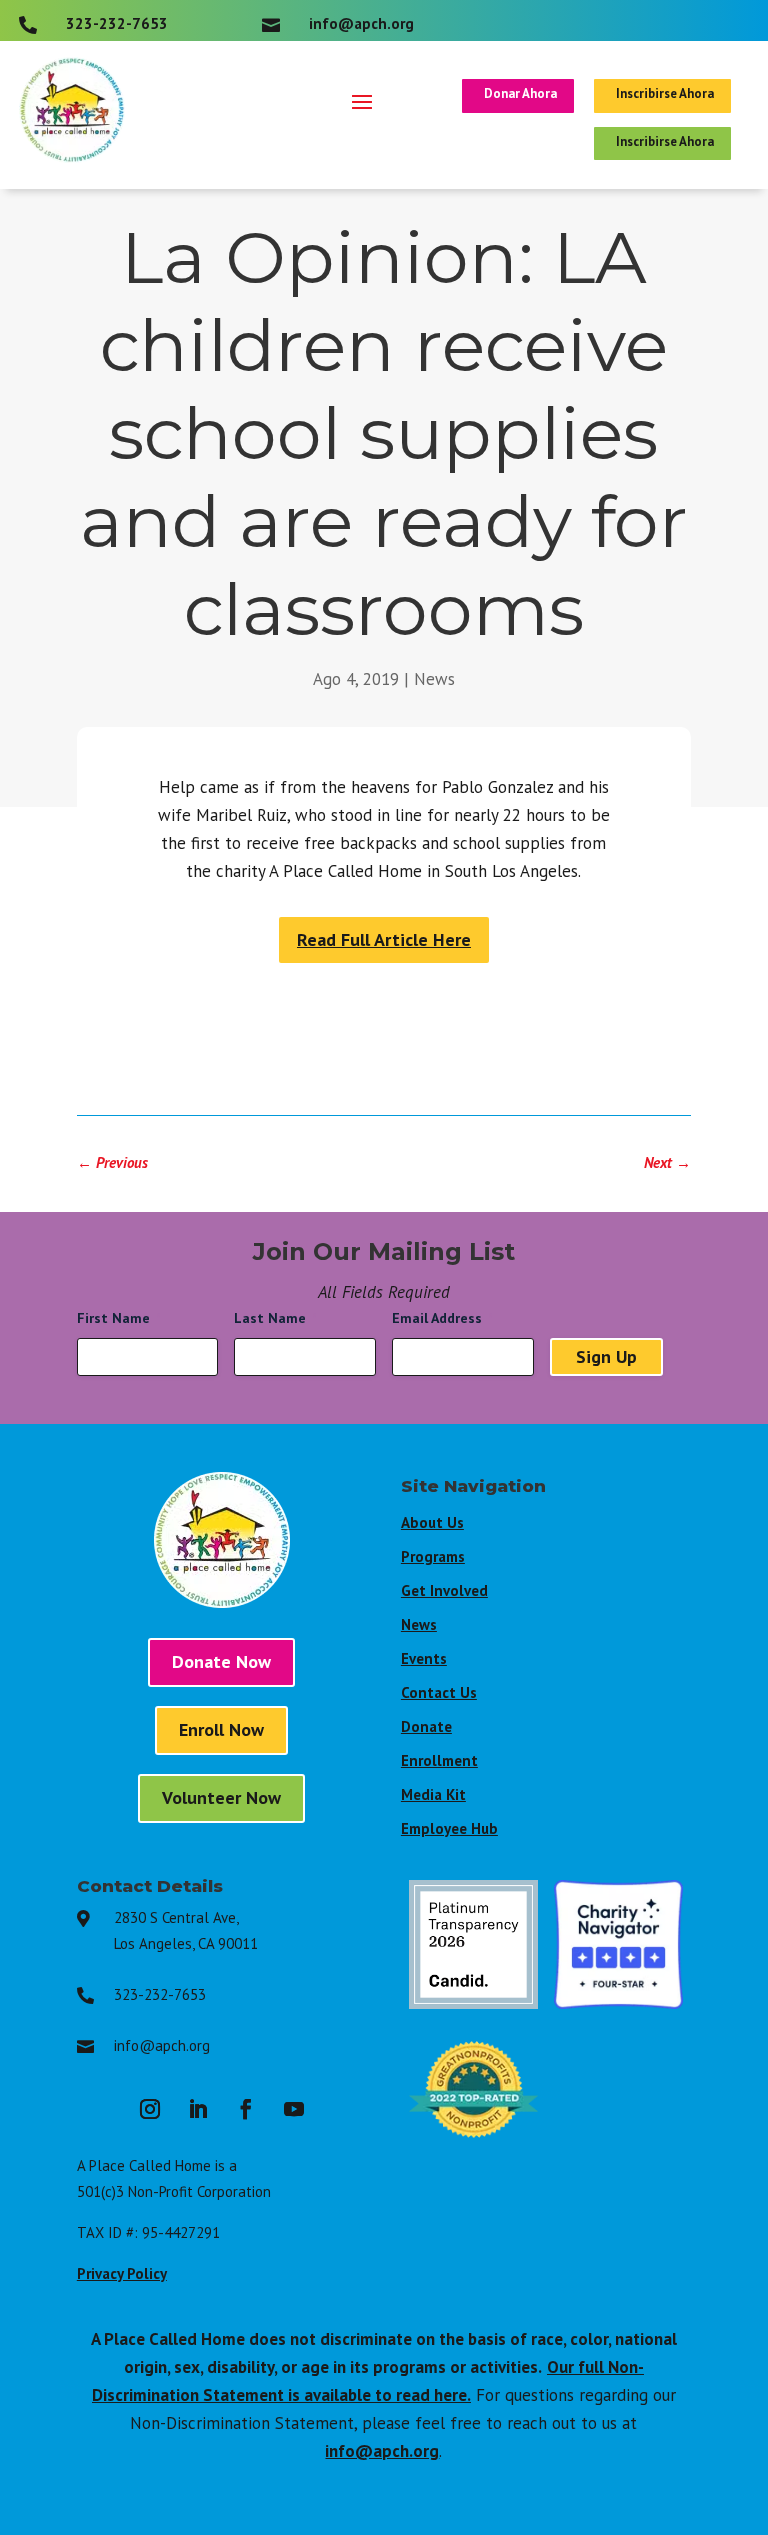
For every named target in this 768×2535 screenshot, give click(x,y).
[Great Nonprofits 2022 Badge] (473, 2148)
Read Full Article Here (384, 939)
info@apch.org (162, 2045)
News (434, 679)
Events (424, 1658)
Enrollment (439, 1760)
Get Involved (444, 1590)
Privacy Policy (122, 2273)
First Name (119, 1318)
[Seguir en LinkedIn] (198, 2109)
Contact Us (439, 1692)
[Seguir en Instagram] (150, 2109)
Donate (426, 1726)
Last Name (275, 1318)
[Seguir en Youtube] (294, 2109)
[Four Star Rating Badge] (618, 2003)
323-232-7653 (160, 1994)
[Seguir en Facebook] (246, 2109)
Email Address (442, 1318)
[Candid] (473, 2003)
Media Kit (433, 1794)
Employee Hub (449, 1828)
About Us (432, 1522)
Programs (433, 1556)
